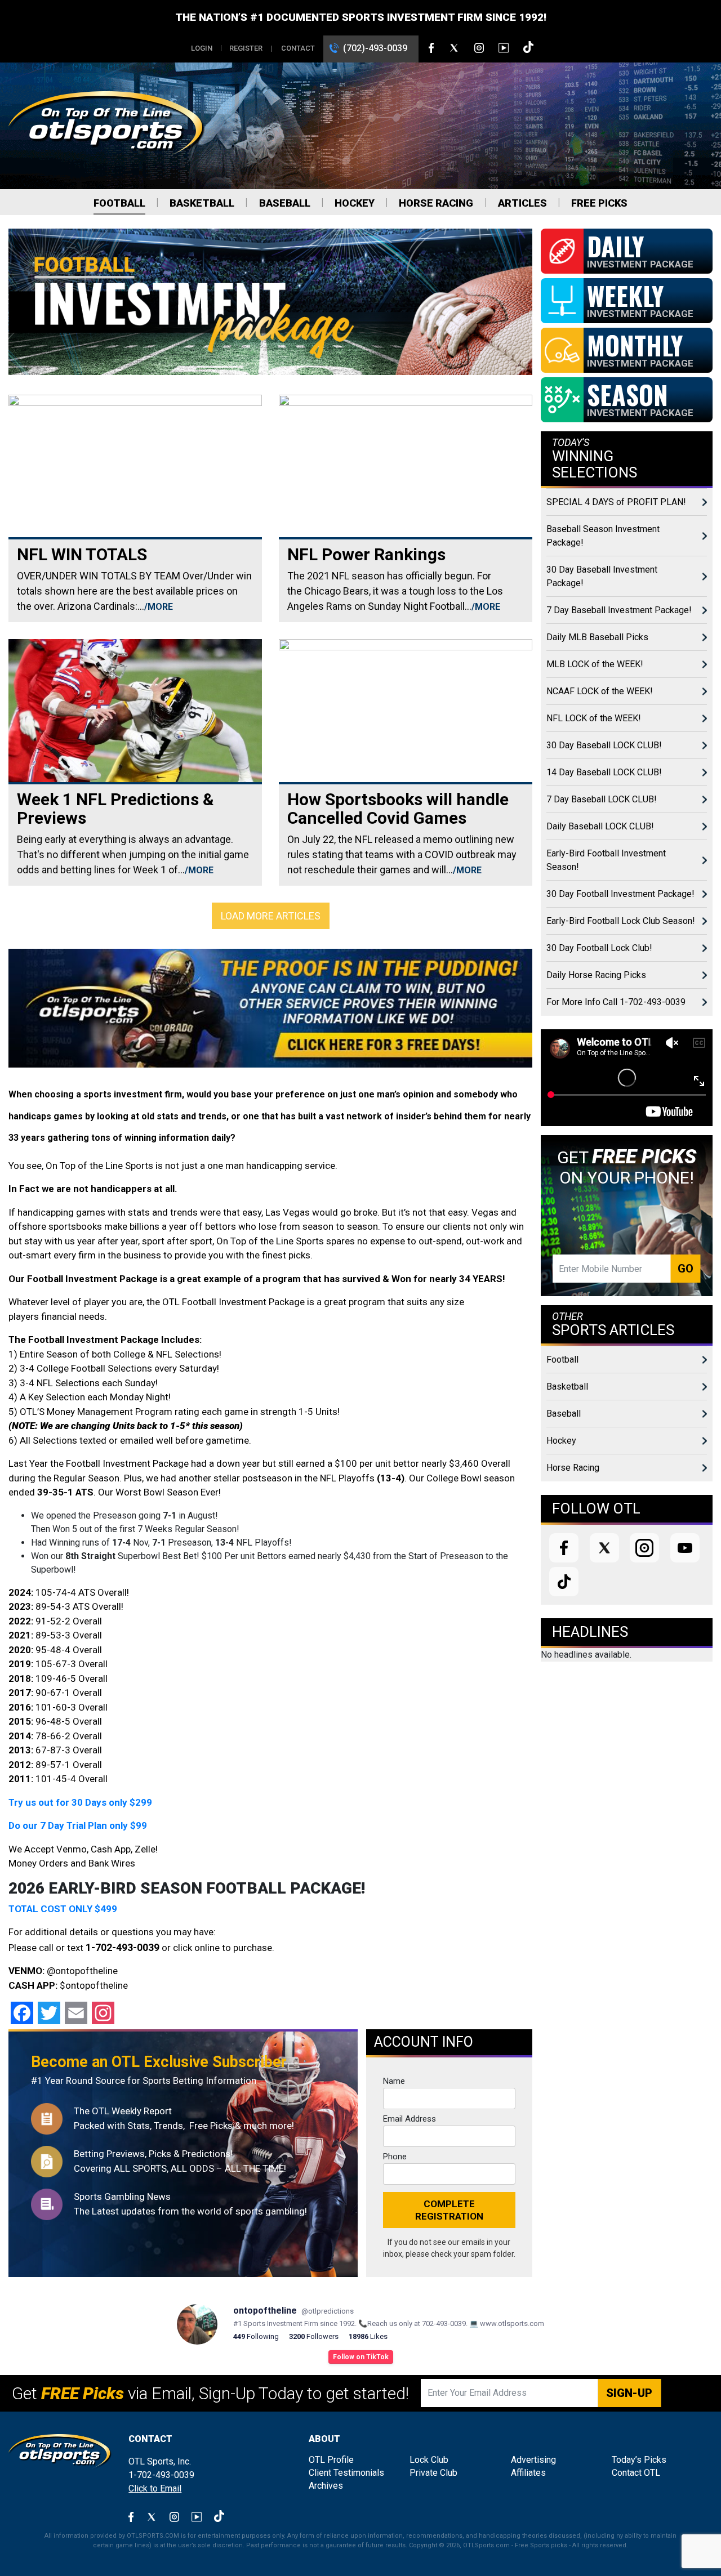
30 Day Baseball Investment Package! (602, 576)
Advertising (533, 2460)
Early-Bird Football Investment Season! (606, 860)
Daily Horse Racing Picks (596, 975)
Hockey (355, 203)
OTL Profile (331, 2460)
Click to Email (155, 2488)
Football (119, 203)
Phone (395, 2157)
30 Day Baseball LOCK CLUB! (604, 745)
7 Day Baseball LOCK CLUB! (602, 799)
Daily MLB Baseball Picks (597, 637)
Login (202, 48)
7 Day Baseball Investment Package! (619, 610)
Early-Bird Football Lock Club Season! (621, 921)
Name (394, 2081)
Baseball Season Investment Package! (603, 536)
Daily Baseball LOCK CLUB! (600, 826)
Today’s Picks (639, 2460)
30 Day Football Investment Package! (620, 894)
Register (246, 48)
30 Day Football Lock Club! (599, 948)
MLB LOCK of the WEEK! (595, 664)
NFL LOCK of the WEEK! (594, 718)
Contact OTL (636, 2473)
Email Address (410, 2119)
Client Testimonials (346, 2473)
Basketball (202, 203)
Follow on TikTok (361, 2357)
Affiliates (528, 2473)
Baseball (285, 203)
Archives (326, 2486)
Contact (298, 48)
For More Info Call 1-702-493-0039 (616, 1002)
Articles (522, 203)
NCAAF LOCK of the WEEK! (600, 691)
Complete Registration (449, 2210)
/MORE (159, 607)
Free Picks (599, 203)
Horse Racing (436, 203)
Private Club (433, 2473)
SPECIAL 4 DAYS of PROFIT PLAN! (616, 502)
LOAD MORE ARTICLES (271, 916)
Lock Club (429, 2460)
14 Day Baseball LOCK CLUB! (604, 772)
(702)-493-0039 (375, 48)
